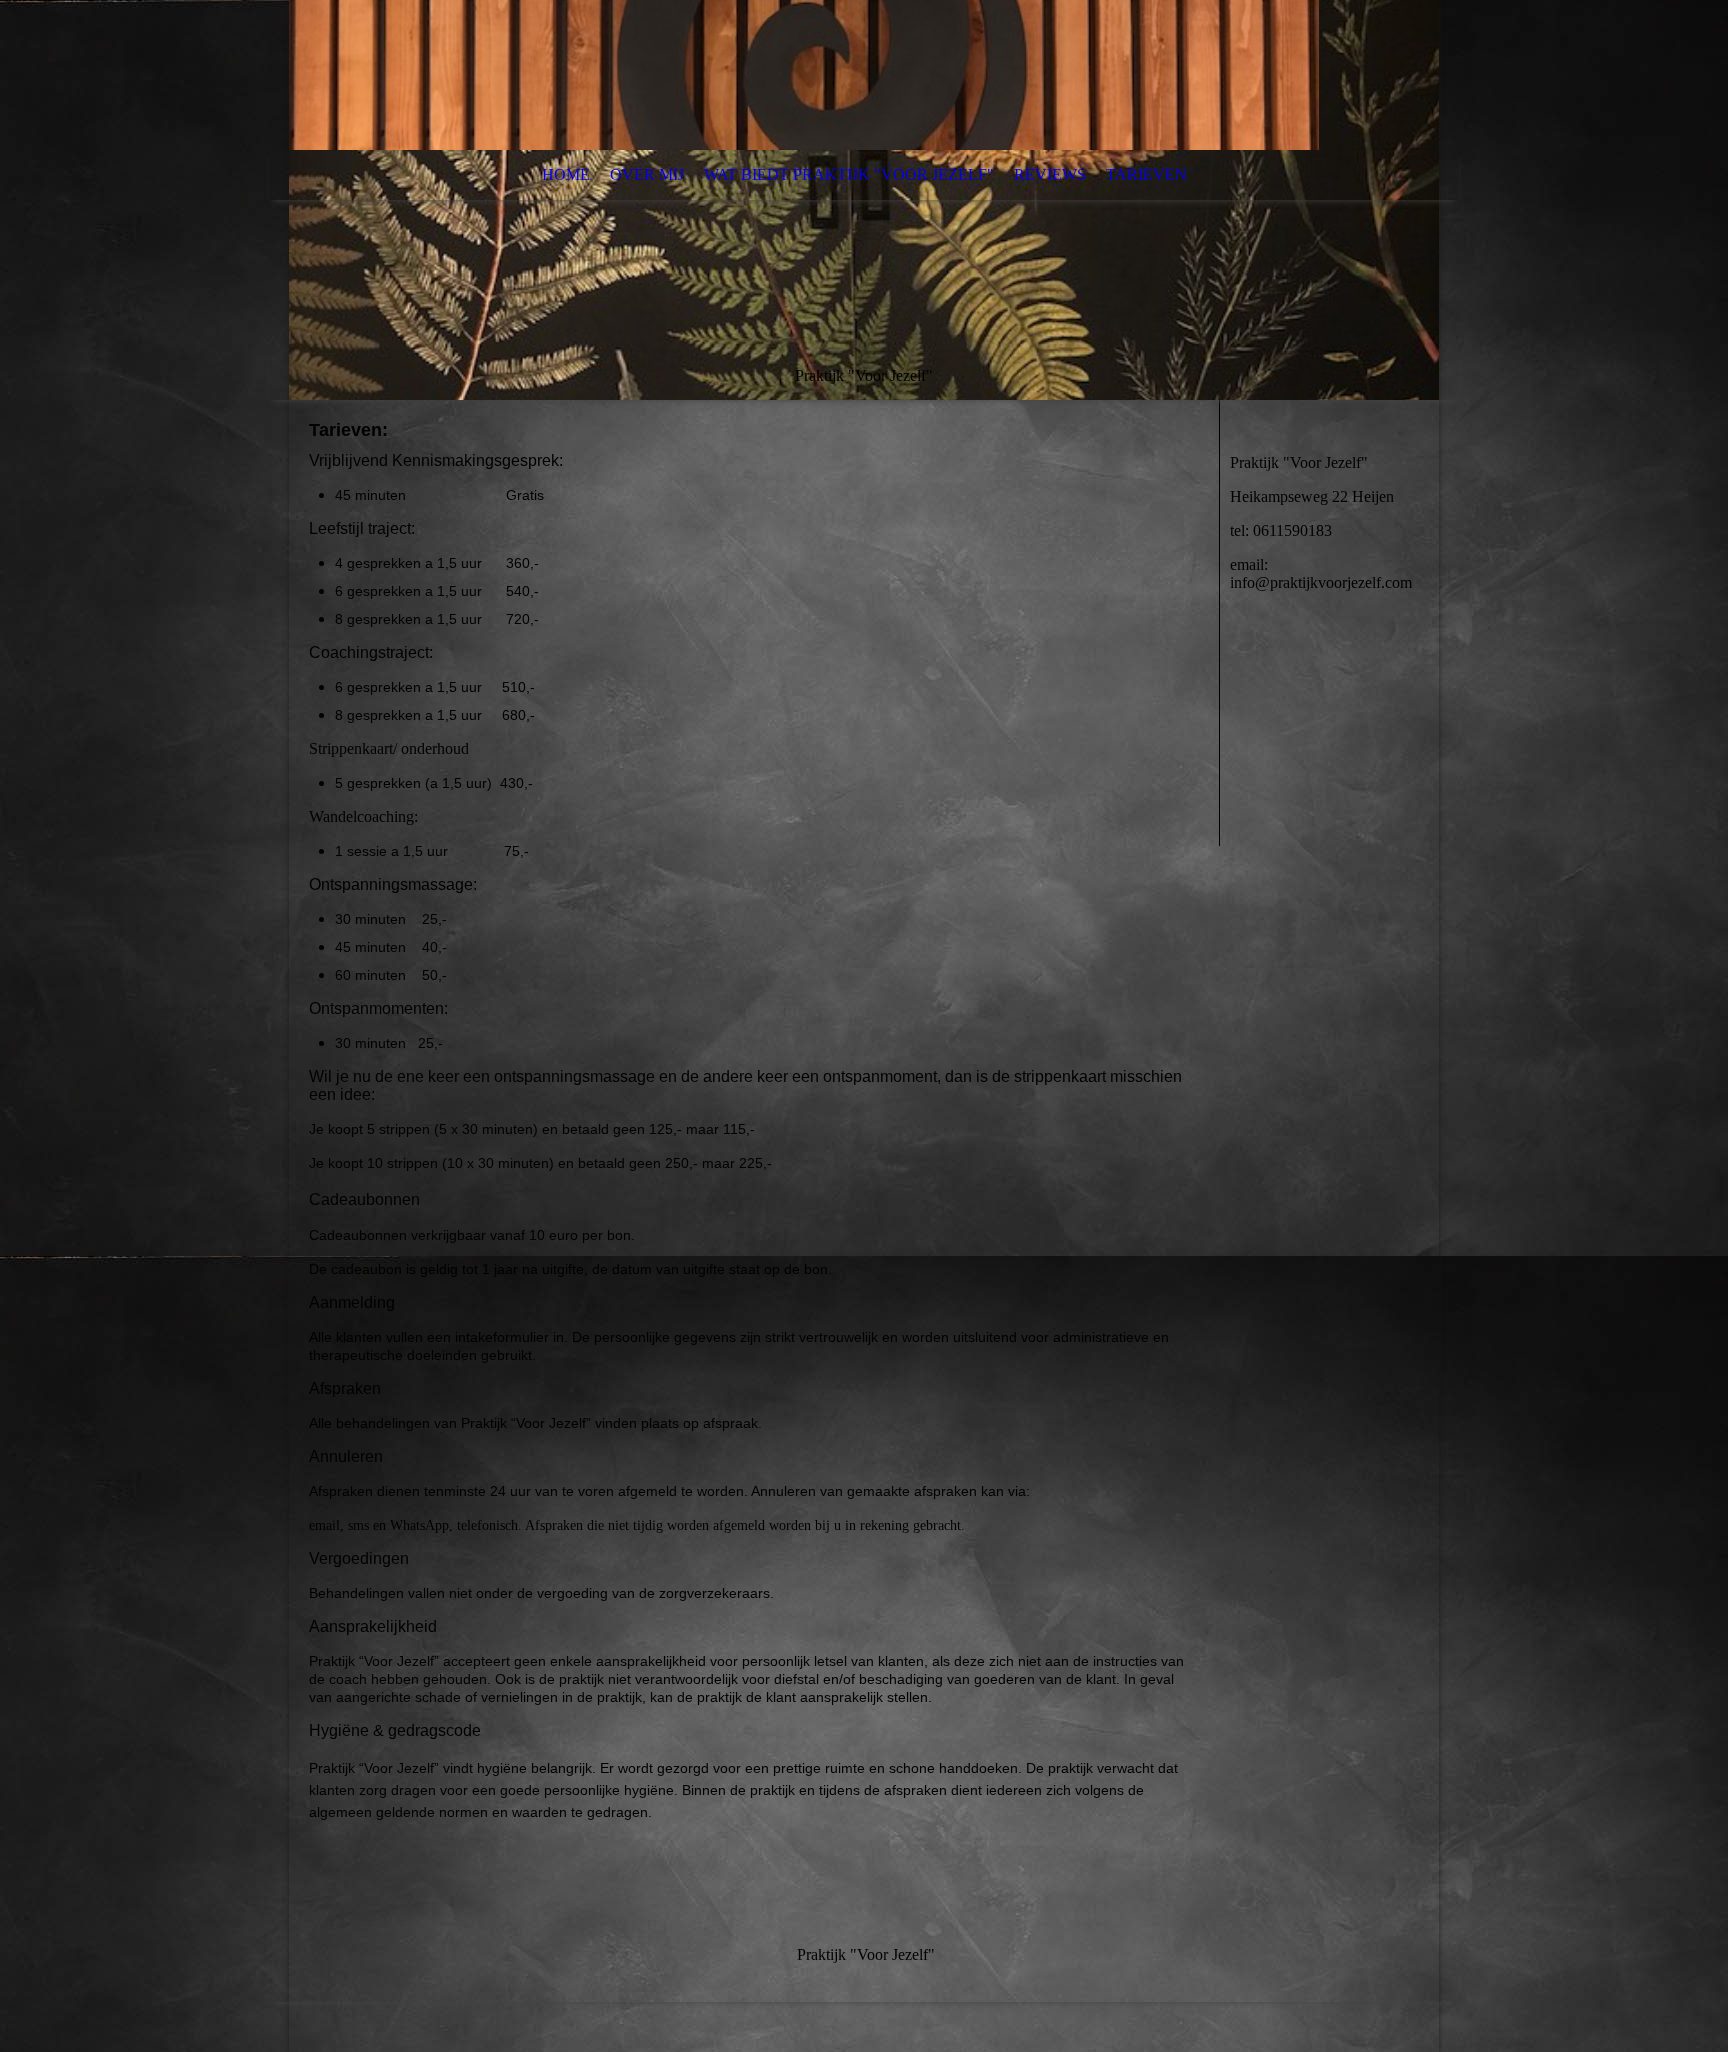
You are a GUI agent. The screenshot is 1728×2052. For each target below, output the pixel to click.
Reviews (1050, 174)
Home (566, 174)
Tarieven (1146, 174)
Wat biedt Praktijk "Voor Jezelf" (849, 174)
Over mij (647, 174)
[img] (864, 200)
